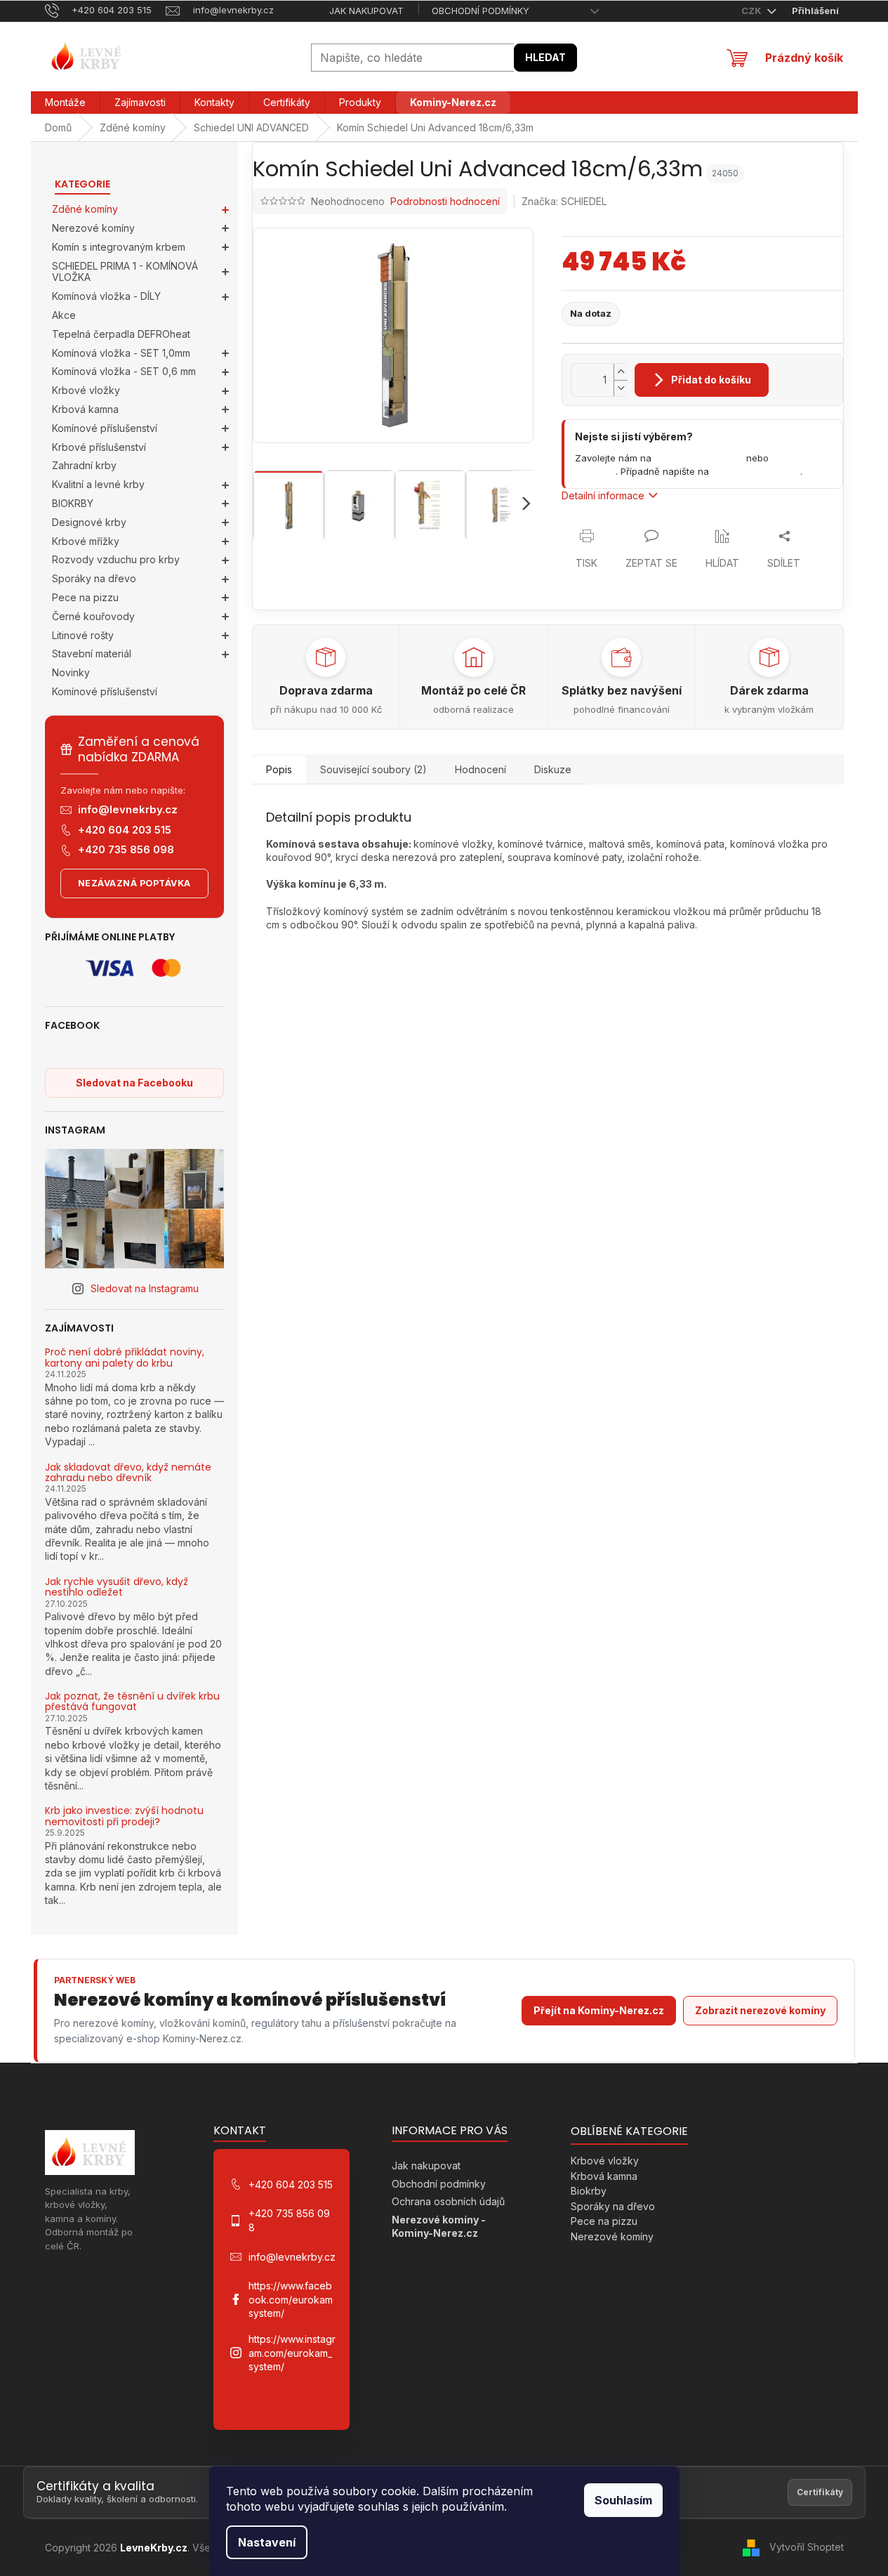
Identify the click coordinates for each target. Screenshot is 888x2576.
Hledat (545, 57)
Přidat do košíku (711, 380)
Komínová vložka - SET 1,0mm (121, 353)
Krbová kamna (85, 409)
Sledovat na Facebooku (134, 1083)
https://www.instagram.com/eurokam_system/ (292, 2353)
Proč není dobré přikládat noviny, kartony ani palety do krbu (125, 1358)
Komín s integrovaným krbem (119, 247)
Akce (64, 315)
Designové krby (89, 522)
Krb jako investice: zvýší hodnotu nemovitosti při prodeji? (124, 1816)
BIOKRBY (73, 503)
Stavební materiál (92, 653)
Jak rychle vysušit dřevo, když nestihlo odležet (117, 1588)
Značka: (564, 201)
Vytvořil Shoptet (807, 2547)
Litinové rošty (83, 635)
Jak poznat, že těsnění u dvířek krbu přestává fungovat (132, 1702)
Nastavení (267, 2542)
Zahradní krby (84, 465)
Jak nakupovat (366, 11)
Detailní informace (603, 495)
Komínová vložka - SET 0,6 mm (124, 371)
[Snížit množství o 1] (621, 388)
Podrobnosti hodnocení (445, 201)
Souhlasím (623, 2500)
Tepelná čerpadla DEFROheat (121, 334)
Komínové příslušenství (105, 428)
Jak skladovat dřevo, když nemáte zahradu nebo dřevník (128, 1473)
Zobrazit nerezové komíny (760, 2010)
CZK (753, 11)
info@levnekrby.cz (128, 809)
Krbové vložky (86, 390)
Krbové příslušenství (99, 447)
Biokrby (589, 2191)
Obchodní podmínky (481, 11)
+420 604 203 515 (125, 830)
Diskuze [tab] (553, 769)
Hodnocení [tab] (481, 769)
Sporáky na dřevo (94, 578)
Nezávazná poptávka (134, 883)
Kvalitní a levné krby (98, 484)
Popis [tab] (279, 769)
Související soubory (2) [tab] (373, 769)
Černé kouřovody (93, 616)
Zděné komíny (85, 209)
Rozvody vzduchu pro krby (116, 559)
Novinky (71, 672)
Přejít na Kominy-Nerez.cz (599, 2010)
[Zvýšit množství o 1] (621, 372)
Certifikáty (820, 2492)
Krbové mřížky (86, 541)
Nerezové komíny (93, 228)
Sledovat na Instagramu (145, 1288)
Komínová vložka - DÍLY (106, 296)
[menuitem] (65, 103)
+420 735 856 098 (126, 849)
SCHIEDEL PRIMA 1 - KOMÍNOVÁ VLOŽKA (125, 272)
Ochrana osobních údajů (448, 2201)
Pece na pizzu (85, 597)
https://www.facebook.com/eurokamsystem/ (291, 2299)
